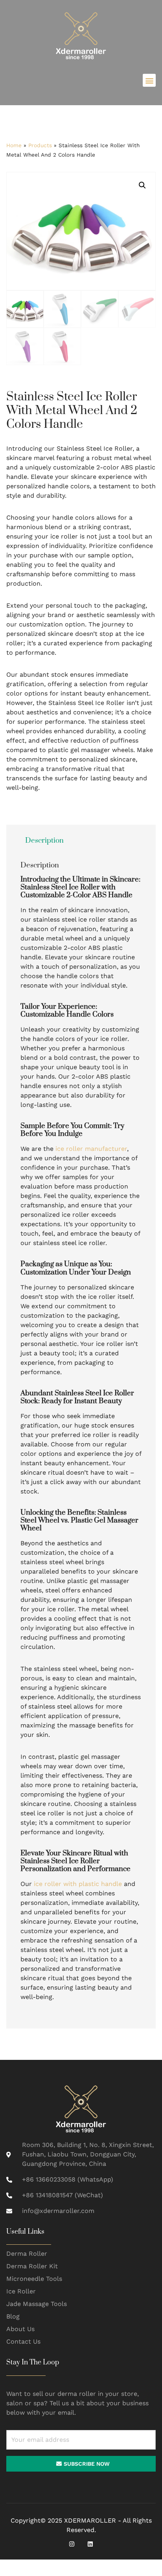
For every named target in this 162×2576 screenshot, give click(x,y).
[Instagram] (72, 2544)
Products (40, 145)
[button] (149, 80)
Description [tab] (44, 841)
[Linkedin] (90, 2544)
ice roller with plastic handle (78, 1884)
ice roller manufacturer (91, 1149)
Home (14, 145)
